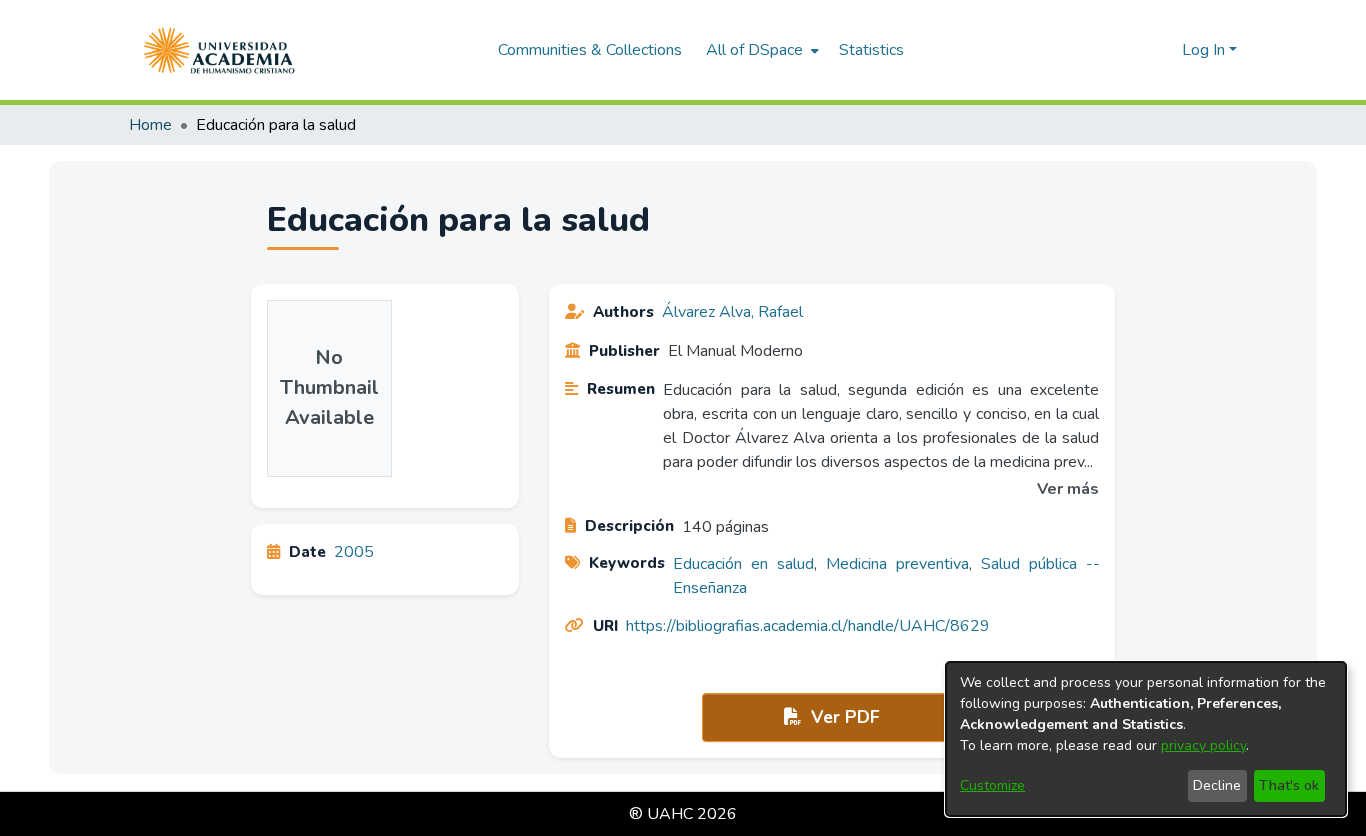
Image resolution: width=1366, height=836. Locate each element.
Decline (1217, 785)
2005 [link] (354, 552)
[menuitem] (760, 50)
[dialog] (1146, 739)
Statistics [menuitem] (871, 50)
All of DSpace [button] (754, 50)
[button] (219, 50)
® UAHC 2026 (683, 814)
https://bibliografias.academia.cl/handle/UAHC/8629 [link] (808, 626)
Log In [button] (1205, 50)
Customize (992, 785)
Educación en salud (743, 564)
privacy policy (1203, 745)
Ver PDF (843, 717)
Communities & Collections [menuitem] (590, 50)
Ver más (1068, 489)
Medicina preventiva (897, 564)
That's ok (1289, 785)
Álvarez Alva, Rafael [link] (732, 312)
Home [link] (150, 125)
